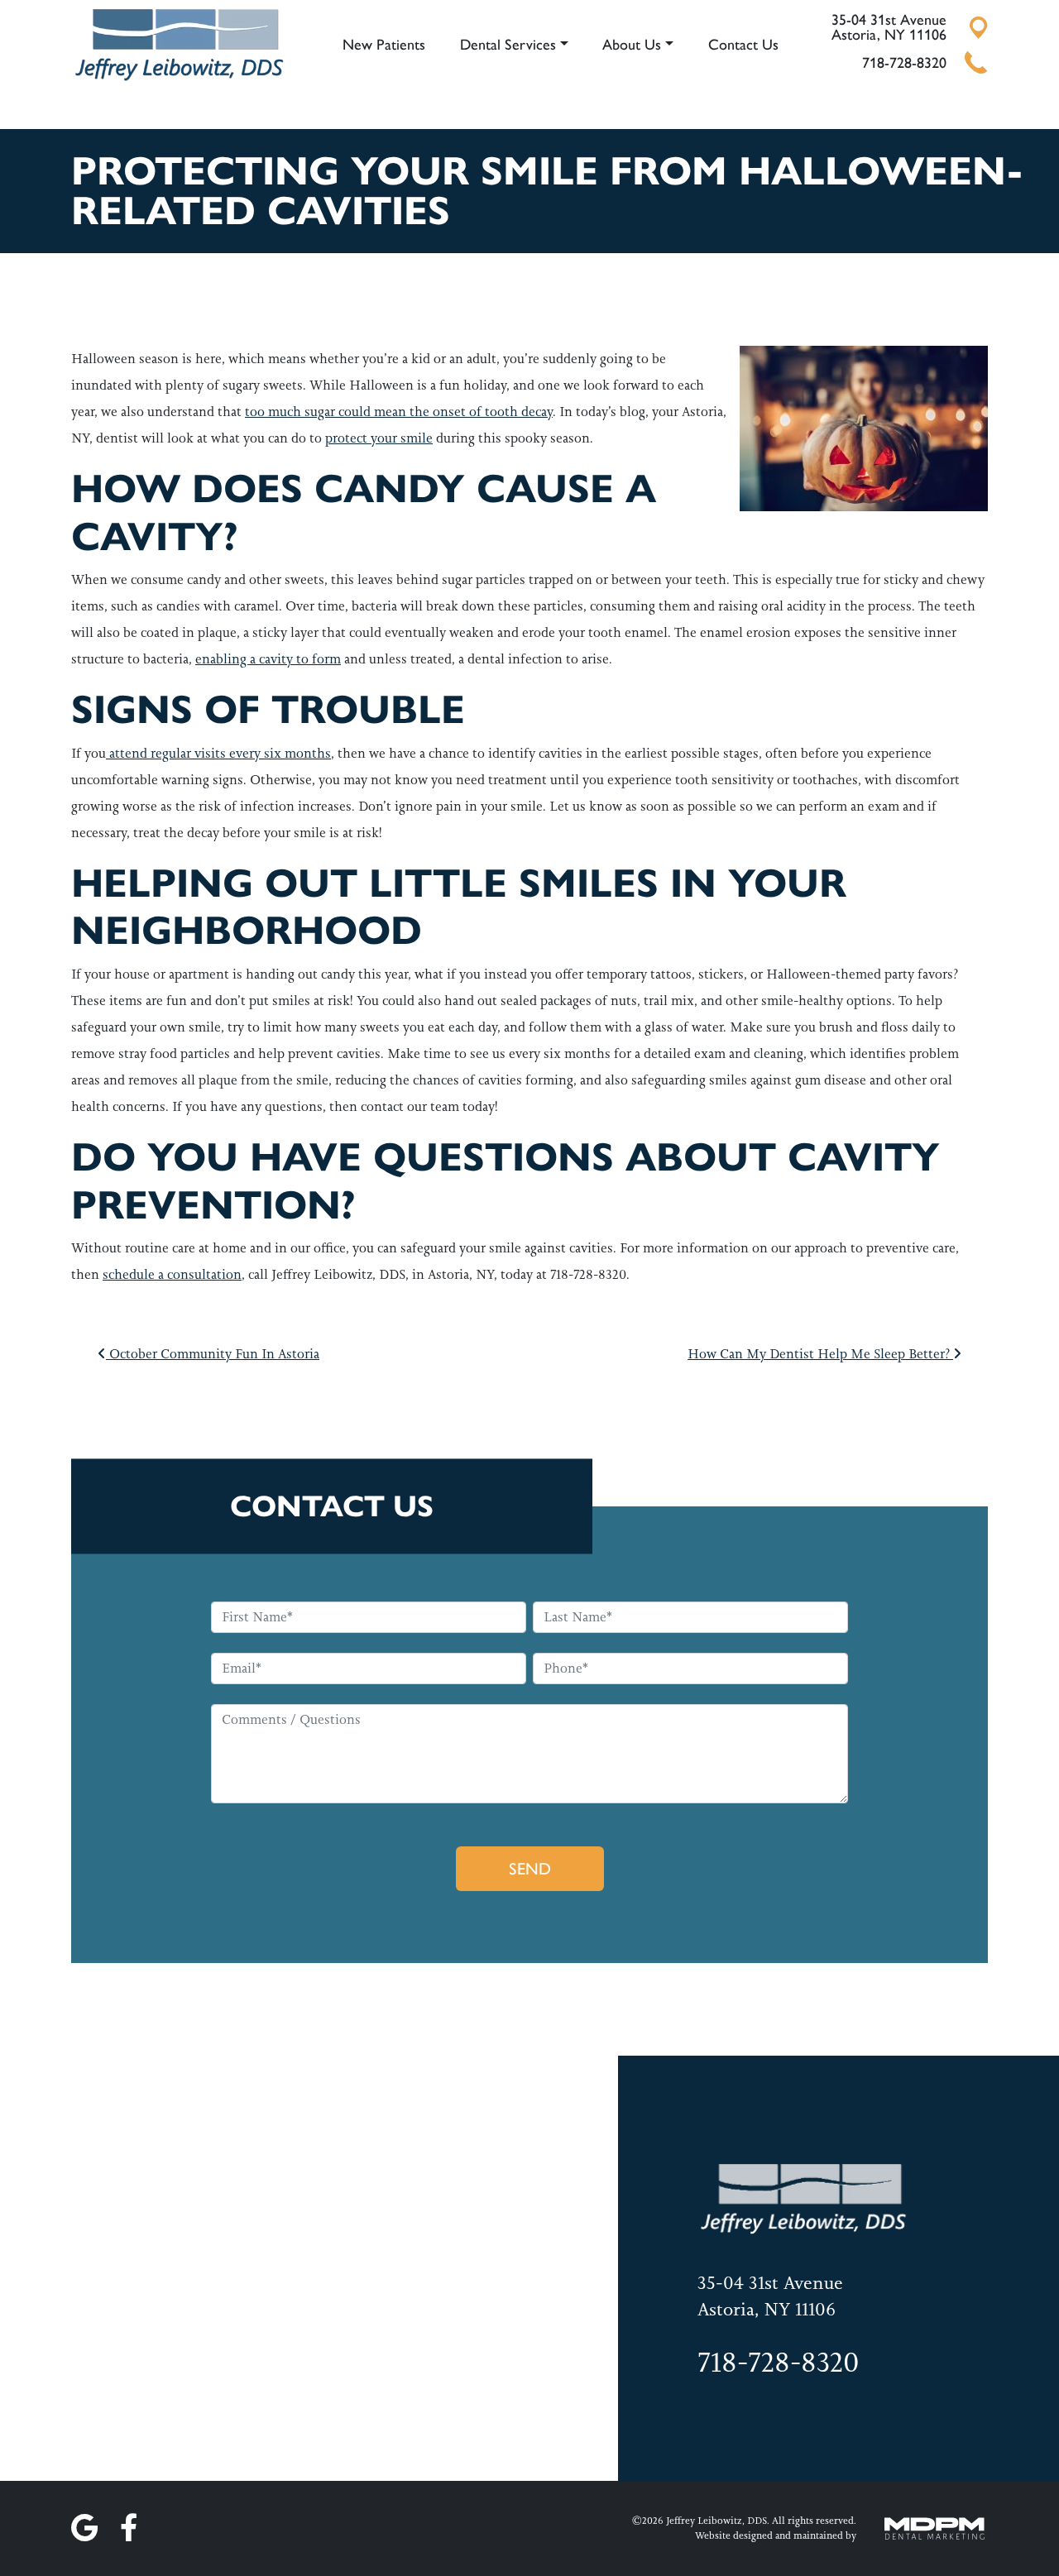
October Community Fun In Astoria (213, 1354)
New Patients (384, 45)
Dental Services (508, 45)
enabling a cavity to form (268, 659)
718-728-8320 (904, 63)
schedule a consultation (172, 1274)
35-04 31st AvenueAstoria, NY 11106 (889, 27)
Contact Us (743, 45)
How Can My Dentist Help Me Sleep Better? (820, 1354)
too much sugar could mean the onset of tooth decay (399, 412)
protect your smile (379, 438)
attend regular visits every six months (218, 753)
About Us (632, 45)
